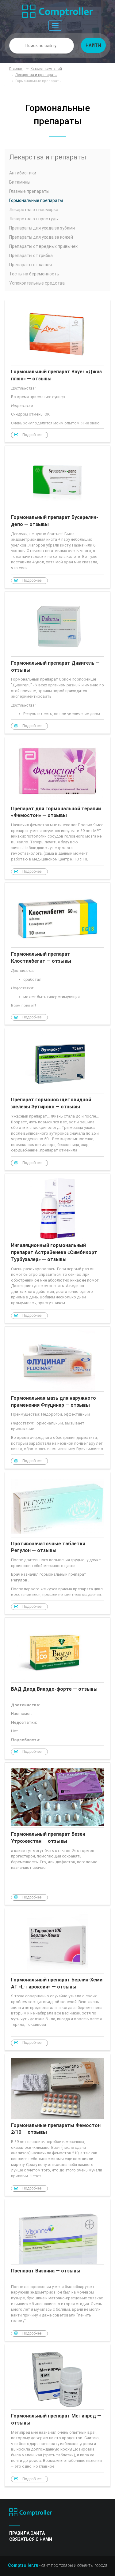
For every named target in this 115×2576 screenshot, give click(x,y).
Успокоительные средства (37, 283)
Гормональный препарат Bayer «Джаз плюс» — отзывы (57, 371)
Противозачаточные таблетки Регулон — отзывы (57, 1543)
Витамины (20, 182)
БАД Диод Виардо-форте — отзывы (57, 1688)
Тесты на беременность (34, 274)
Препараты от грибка (31, 256)
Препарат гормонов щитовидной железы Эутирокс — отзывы (57, 1099)
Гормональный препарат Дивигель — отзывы (57, 663)
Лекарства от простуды (34, 219)
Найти (94, 45)
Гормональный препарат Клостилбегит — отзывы (57, 954)
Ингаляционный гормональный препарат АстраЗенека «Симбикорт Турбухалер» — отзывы (57, 1248)
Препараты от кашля (31, 265)
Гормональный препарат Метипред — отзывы (57, 2415)
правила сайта (27, 2533)
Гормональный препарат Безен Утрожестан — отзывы (57, 1834)
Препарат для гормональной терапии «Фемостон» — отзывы (57, 808)
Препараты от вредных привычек (43, 246)
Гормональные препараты (36, 200)
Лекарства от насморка (34, 210)
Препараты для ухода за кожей (41, 237)
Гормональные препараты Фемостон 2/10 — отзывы (57, 2125)
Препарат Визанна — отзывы (57, 2270)
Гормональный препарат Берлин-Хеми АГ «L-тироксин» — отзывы (57, 1979)
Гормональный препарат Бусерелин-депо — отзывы (57, 517)
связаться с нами (31, 2539)
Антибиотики (23, 173)
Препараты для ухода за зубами (42, 228)
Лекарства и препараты (48, 157)
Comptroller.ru (23, 2565)
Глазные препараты (29, 191)
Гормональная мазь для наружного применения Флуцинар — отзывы (57, 1398)
